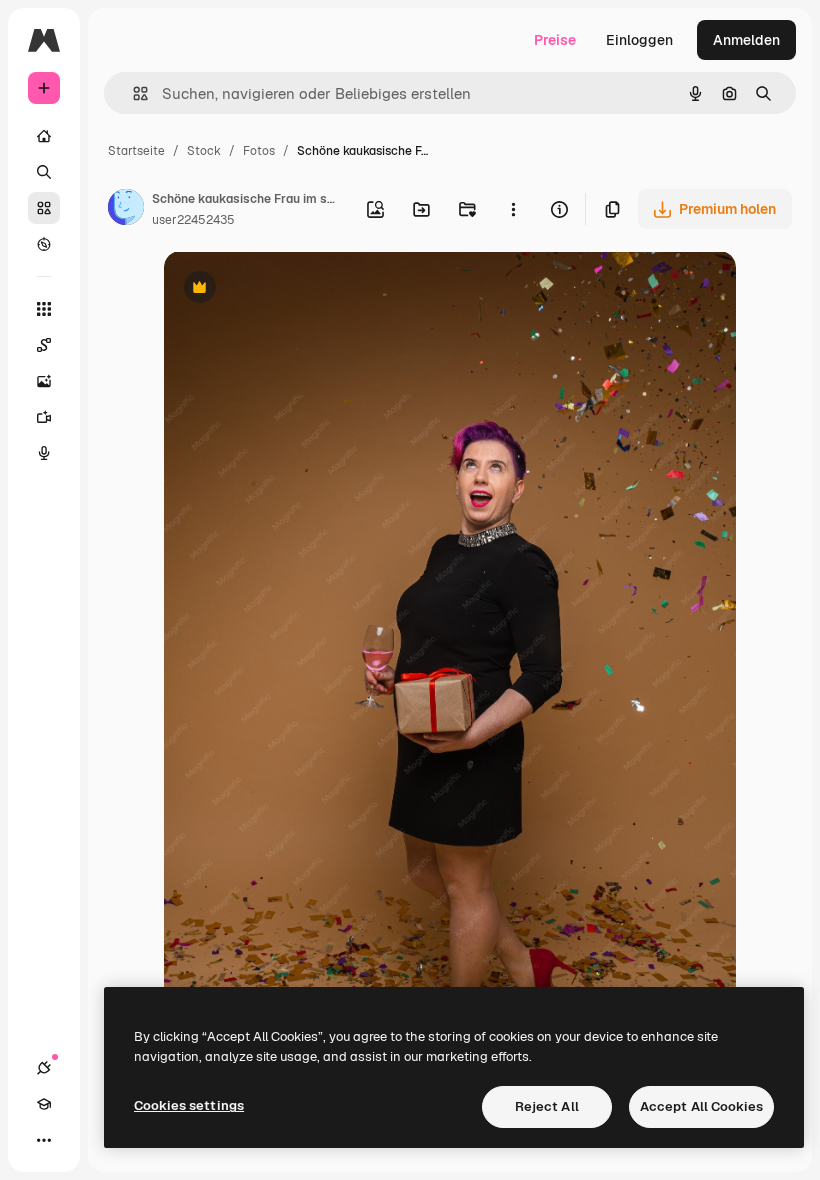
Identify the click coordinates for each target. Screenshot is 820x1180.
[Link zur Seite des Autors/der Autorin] (126, 210)
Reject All (547, 1106)
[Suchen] (44, 172)
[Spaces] (44, 345)
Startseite (136, 151)
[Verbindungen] (44, 1068)
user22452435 (193, 220)
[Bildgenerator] (44, 381)
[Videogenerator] (44, 417)
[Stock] (44, 208)
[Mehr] (44, 1140)
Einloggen (639, 40)
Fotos (259, 151)
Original (292, 289)
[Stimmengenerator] (44, 453)
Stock (204, 151)
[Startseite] (44, 136)
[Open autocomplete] (132, 93)
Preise (555, 40)
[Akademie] (44, 1104)
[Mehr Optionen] (513, 209)
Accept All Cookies (701, 1106)
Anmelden (746, 40)
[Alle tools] (44, 309)
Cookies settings (189, 1105)
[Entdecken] (44, 244)
